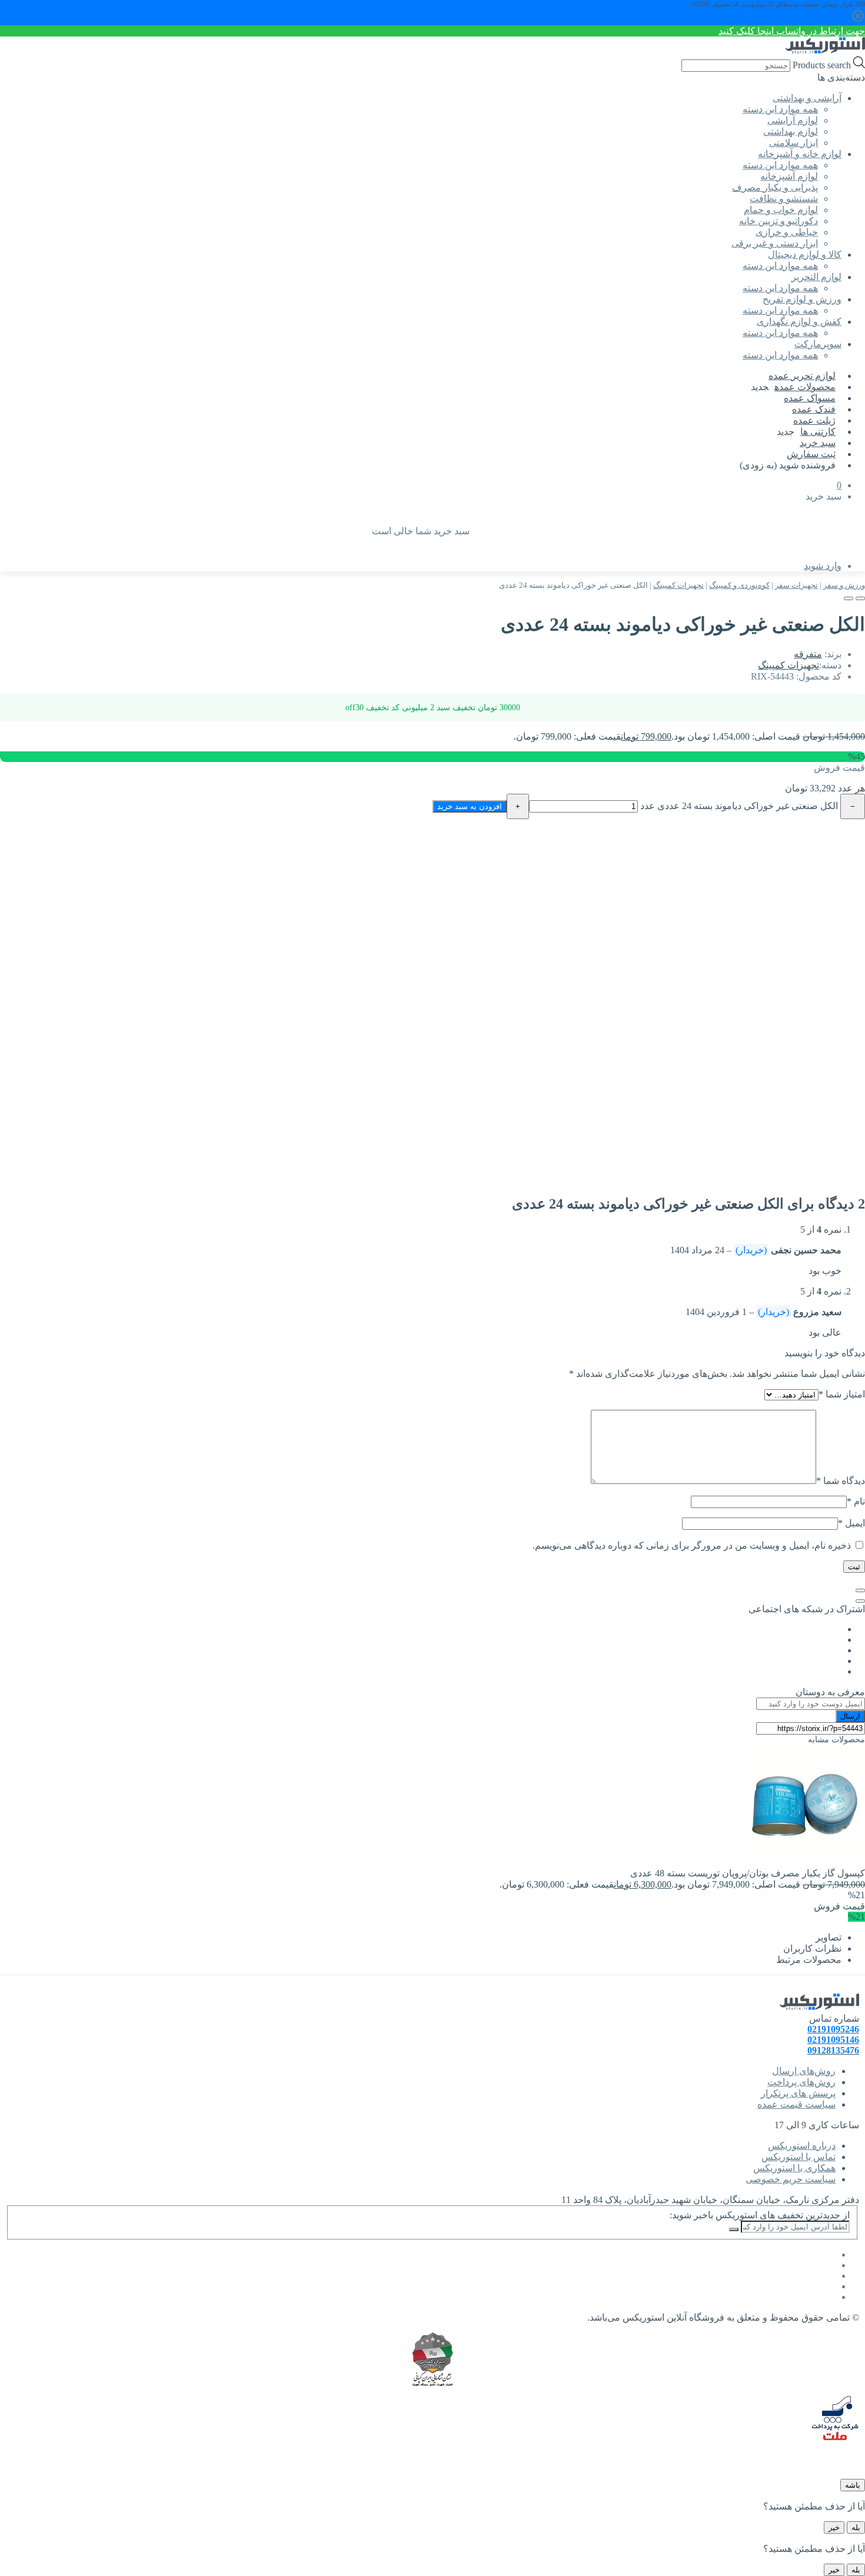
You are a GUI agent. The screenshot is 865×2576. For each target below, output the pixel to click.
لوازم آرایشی (793, 120)
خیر (834, 2527)
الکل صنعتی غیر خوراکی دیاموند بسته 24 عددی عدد (739, 806)
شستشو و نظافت (784, 199)
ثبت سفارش (811, 454)
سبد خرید (818, 443)
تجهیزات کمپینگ (678, 585)
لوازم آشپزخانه (789, 176)
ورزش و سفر (844, 585)
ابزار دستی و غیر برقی (775, 243)
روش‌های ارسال (804, 2071)
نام (856, 1501)
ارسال (850, 1716)
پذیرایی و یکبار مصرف (775, 187)
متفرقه (808, 654)
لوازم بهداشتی (791, 132)
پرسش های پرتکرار (798, 2093)
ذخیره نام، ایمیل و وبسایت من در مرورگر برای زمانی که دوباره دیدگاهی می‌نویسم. (692, 1545)
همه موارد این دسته (780, 109)
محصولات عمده (805, 387)
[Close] (860, 1590)
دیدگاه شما (841, 1481)
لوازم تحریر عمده (802, 376)
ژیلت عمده (814, 420)
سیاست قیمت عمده (796, 2104)
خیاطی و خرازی (787, 232)
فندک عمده (814, 409)
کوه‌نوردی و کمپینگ (739, 585)
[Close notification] (858, 21)
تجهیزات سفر (796, 585)
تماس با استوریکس (799, 2157)
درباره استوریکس (802, 2146)
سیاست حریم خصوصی (791, 2179)
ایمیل (851, 1523)
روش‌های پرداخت (801, 2082)
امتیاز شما (842, 1394)
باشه (853, 2485)
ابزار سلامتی (794, 143)
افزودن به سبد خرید (470, 806)
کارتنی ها (818, 432)
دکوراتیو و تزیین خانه (778, 221)
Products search (821, 65)
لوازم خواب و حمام (781, 210)
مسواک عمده (810, 398)
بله (856, 2527)
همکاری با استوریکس (794, 2168)
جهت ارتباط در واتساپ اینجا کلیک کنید (792, 31)
